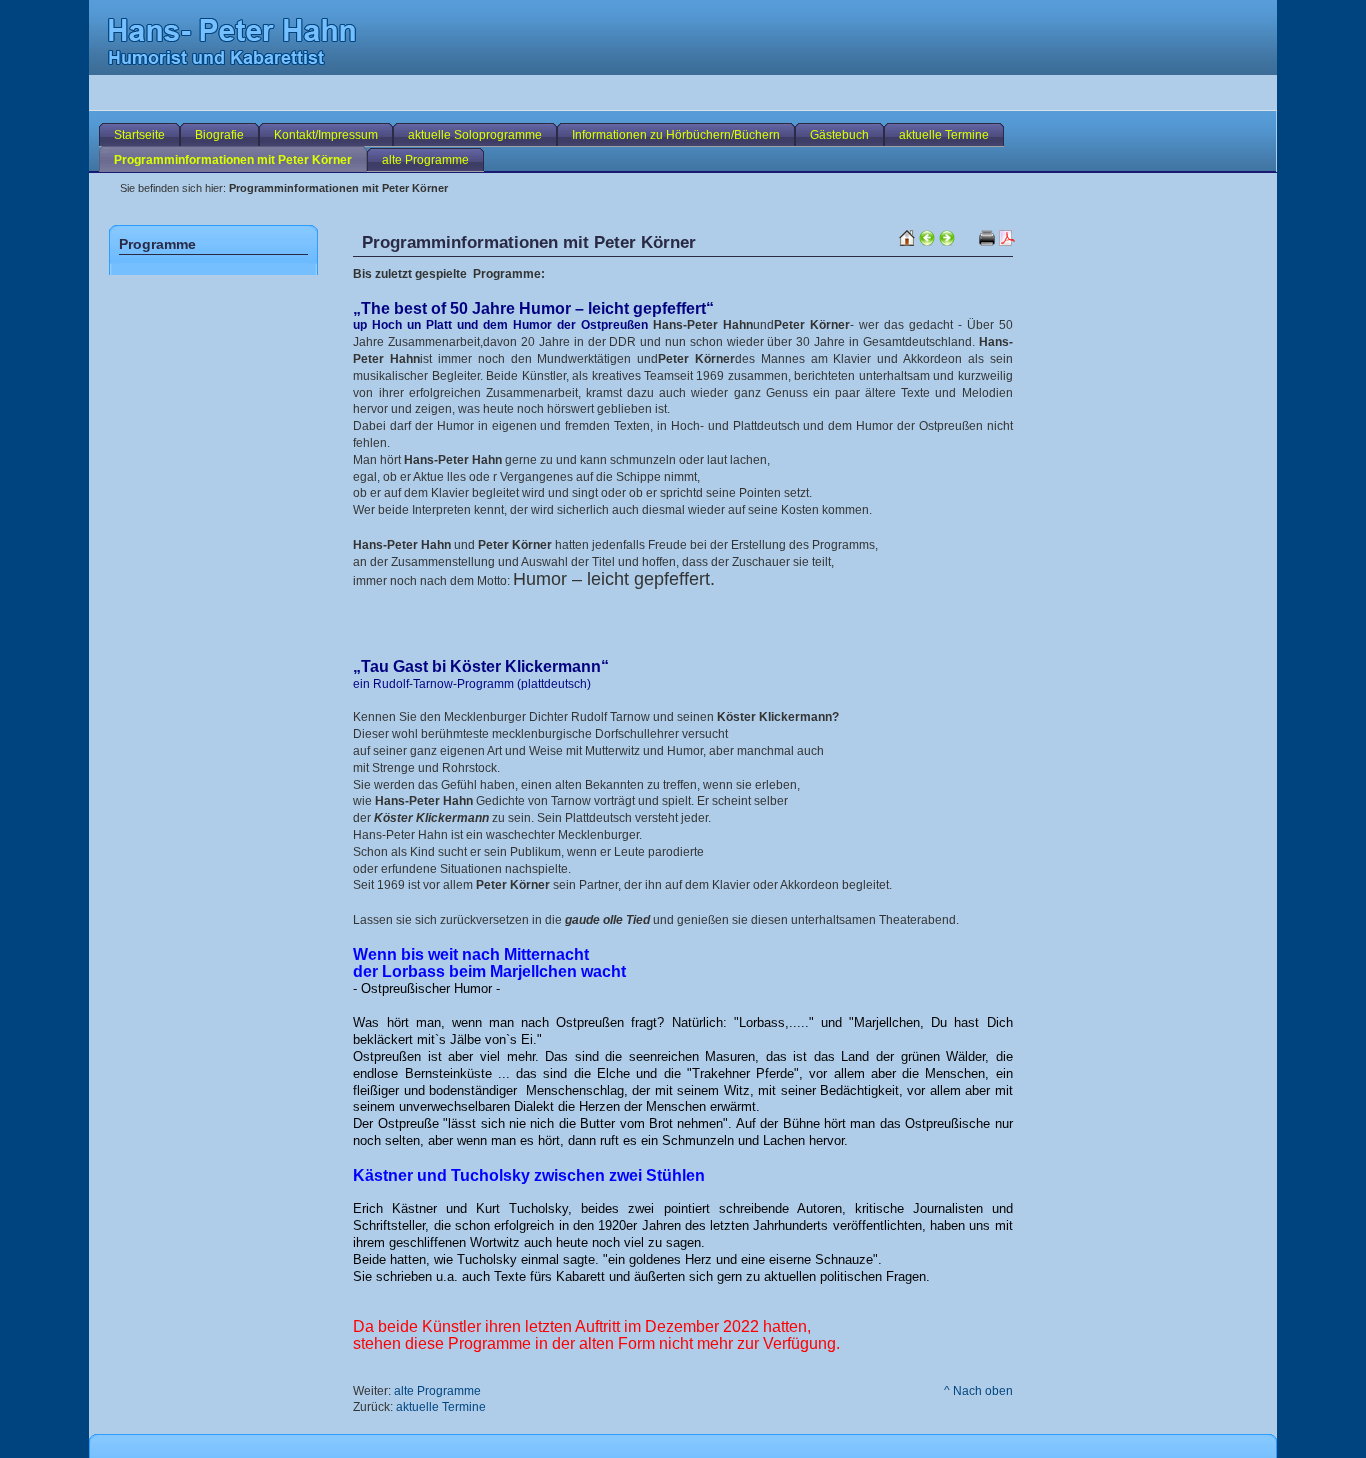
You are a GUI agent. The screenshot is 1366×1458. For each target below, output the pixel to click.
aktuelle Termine (441, 1407)
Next (947, 238)
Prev (927, 238)
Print (987, 238)
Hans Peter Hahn (393, 57)
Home (907, 255)
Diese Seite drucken (1007, 238)
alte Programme (437, 1391)
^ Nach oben (978, 1391)
